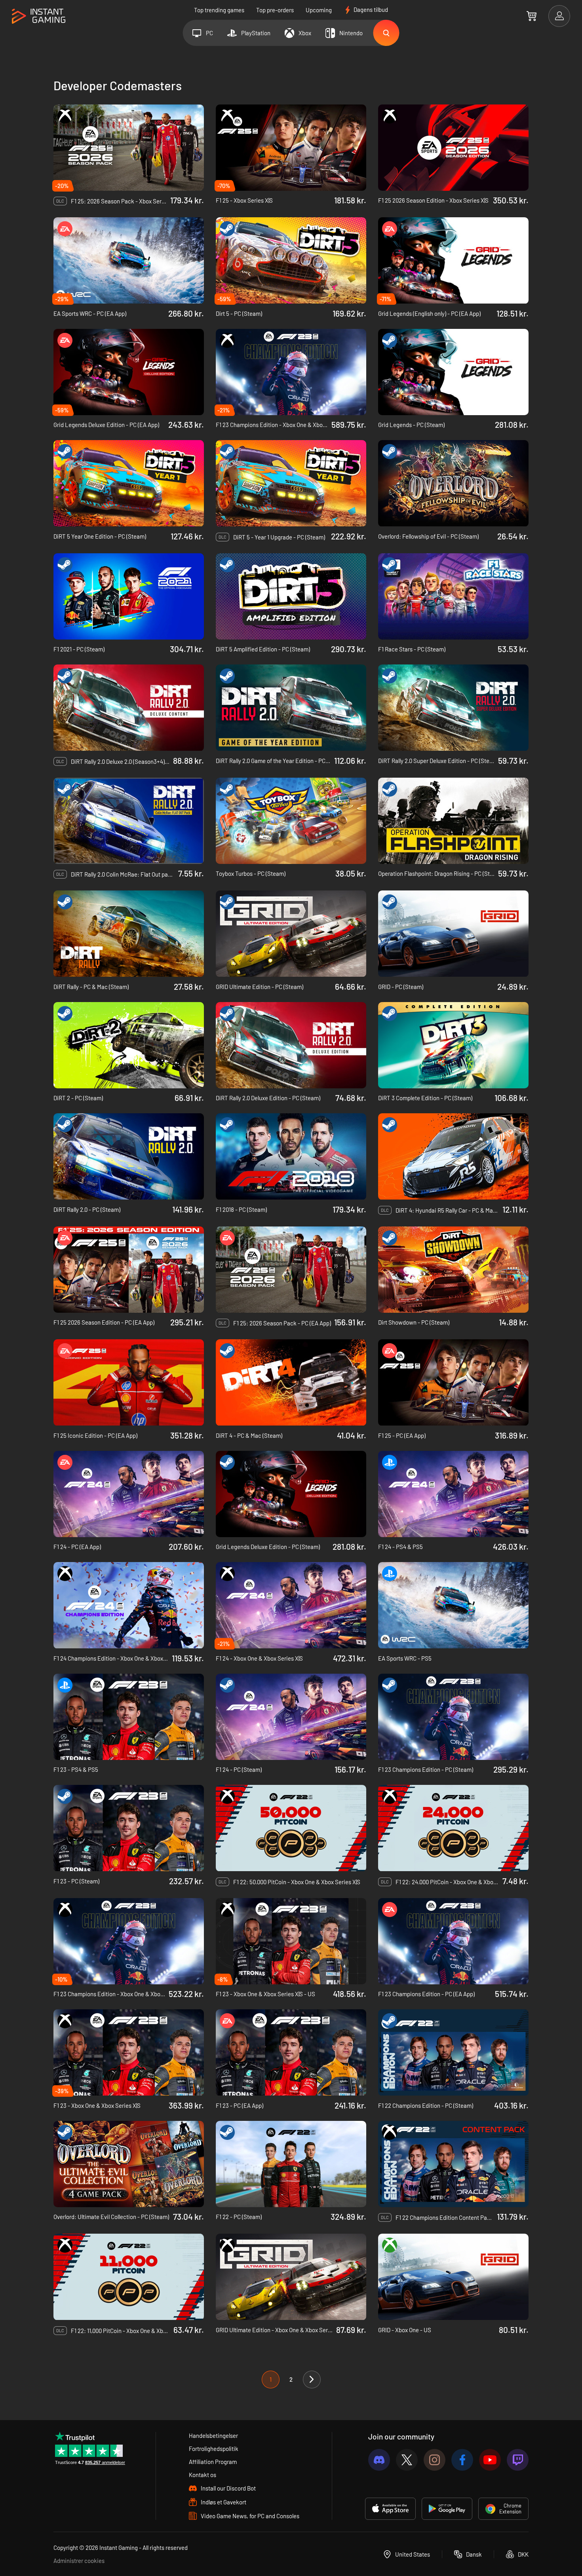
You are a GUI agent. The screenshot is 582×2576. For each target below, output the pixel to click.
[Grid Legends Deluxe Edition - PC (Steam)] (291, 1494)
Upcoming (319, 10)
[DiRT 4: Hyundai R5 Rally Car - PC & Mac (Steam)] (453, 1156)
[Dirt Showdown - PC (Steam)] (453, 1270)
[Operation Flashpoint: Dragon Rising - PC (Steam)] (453, 821)
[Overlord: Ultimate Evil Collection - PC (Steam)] (129, 2164)
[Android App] (447, 2509)
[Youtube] (490, 2460)
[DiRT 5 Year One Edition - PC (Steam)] (129, 483)
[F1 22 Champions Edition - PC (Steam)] (453, 2052)
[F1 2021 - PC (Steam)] (129, 596)
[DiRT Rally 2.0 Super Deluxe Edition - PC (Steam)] (453, 708)
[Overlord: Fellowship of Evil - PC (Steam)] (453, 483)
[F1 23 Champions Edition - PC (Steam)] (453, 1717)
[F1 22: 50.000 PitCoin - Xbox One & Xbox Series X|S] (291, 1828)
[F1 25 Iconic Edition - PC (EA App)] (129, 1382)
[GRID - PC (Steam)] (453, 934)
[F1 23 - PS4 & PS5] (129, 1717)
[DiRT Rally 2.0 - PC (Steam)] (129, 1156)
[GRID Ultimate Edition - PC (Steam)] (291, 934)
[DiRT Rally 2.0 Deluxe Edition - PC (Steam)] (291, 1045)
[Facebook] (462, 2460)
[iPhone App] (390, 2509)
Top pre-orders (275, 10)
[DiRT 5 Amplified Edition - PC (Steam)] (291, 596)
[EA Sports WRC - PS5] (453, 1605)
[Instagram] (435, 2460)
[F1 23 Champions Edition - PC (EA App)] (453, 1941)
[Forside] (39, 16)
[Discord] (379, 2460)
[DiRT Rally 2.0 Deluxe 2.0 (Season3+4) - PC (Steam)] (129, 708)
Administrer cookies (79, 2561)
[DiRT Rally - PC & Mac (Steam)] (129, 934)
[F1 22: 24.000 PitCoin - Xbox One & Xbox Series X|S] (453, 1828)
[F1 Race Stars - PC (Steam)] (453, 596)
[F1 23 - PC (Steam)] (129, 1828)
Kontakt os (203, 2475)
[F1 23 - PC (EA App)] (291, 2052)
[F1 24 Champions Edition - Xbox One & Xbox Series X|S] (129, 1605)
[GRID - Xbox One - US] (453, 2277)
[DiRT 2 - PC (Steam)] (129, 1045)
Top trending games (219, 10)
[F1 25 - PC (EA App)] (453, 1382)
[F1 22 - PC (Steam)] (291, 2164)
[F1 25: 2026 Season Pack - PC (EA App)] (291, 1270)
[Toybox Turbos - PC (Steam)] (291, 821)
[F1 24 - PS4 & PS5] (453, 1494)
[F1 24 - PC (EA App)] (129, 1494)
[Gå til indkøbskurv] (532, 16)
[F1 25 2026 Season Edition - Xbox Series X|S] (453, 148)
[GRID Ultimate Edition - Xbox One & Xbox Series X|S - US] (291, 2277)
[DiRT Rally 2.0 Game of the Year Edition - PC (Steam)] (291, 708)
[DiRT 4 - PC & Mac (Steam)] (291, 1382)
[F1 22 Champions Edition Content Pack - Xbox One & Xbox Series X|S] (453, 2164)
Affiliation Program (213, 2462)
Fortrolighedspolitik (214, 2449)
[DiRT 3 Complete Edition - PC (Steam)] (453, 1045)
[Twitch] (518, 2460)
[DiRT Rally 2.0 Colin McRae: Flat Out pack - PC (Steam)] (129, 821)
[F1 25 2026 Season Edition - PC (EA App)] (129, 1270)
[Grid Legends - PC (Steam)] (453, 372)
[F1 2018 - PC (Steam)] (291, 1156)
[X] (407, 2460)
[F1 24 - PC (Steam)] (291, 1717)
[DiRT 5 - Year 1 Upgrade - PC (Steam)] (291, 483)
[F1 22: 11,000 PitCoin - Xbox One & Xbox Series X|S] (129, 2277)
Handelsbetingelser (213, 2436)
